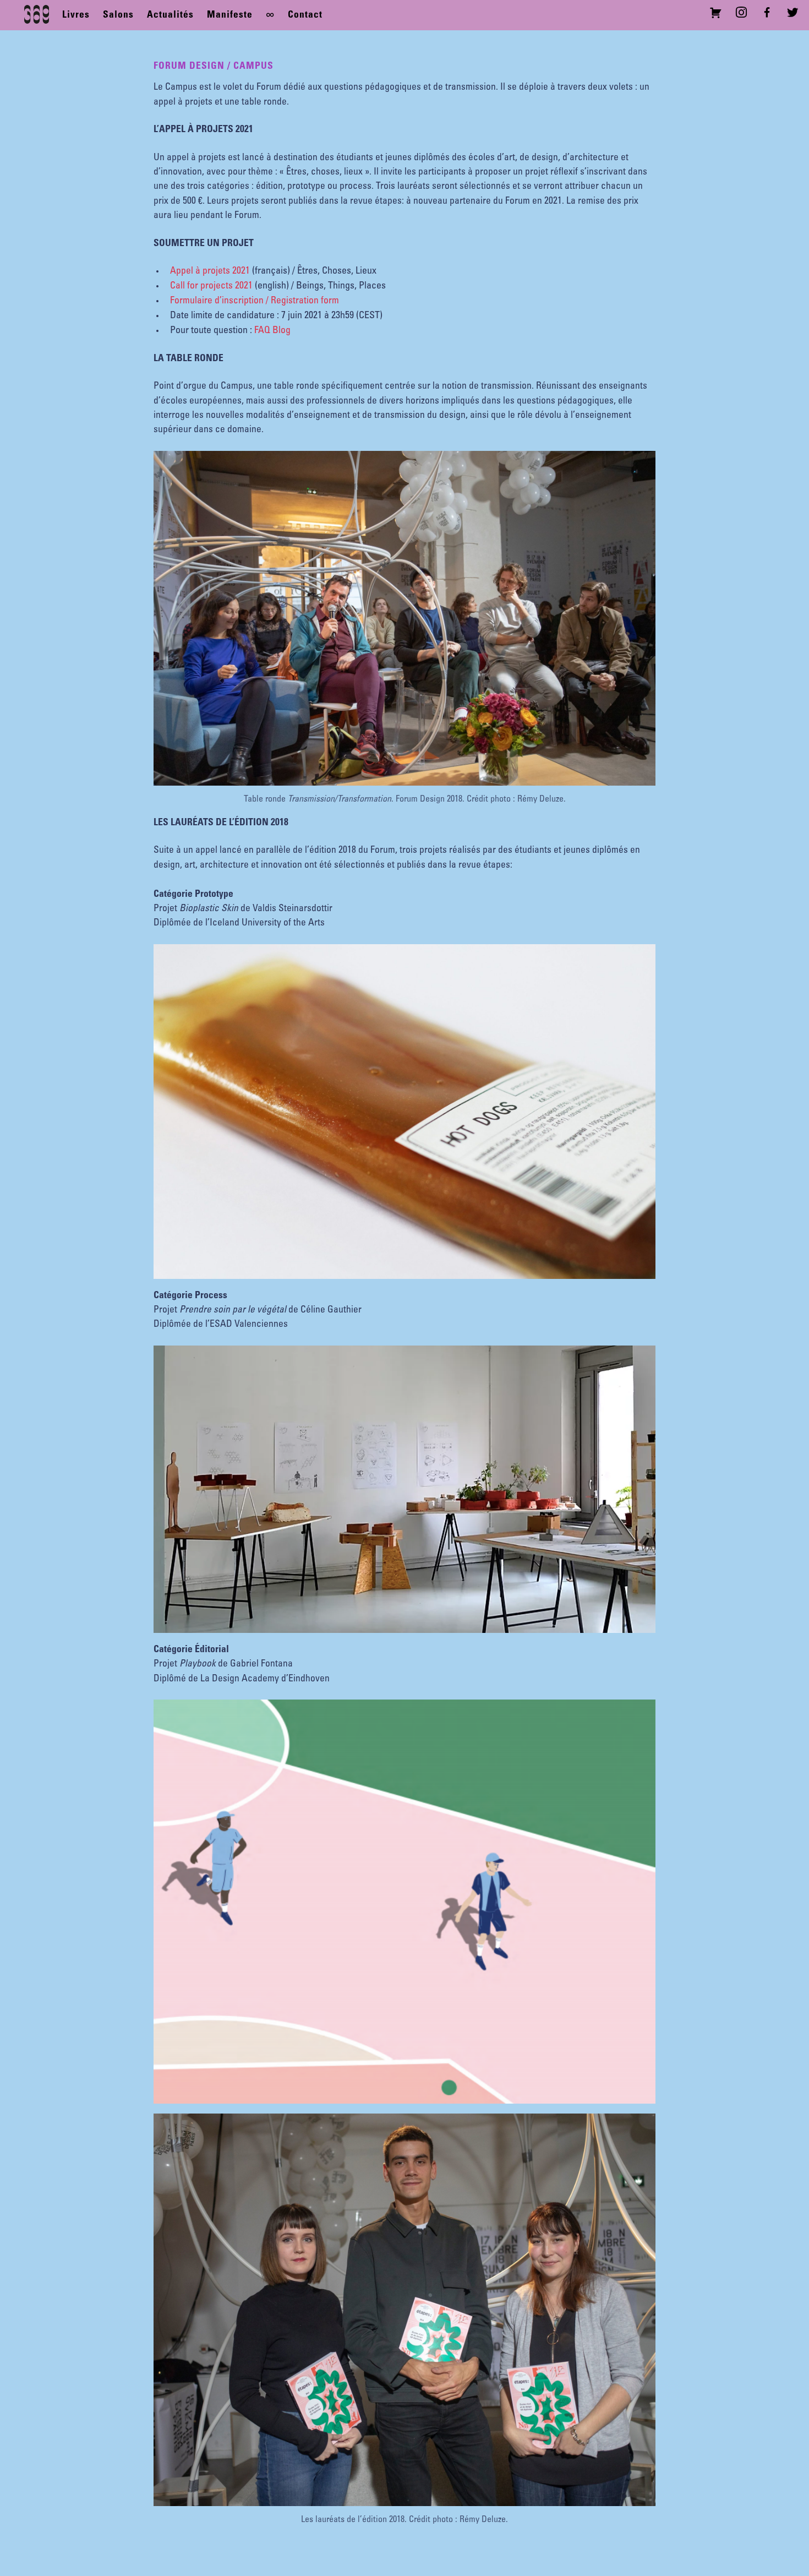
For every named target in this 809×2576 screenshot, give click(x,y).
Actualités (170, 15)
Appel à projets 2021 (210, 271)
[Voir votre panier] (718, 15)
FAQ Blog (272, 331)
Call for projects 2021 (211, 286)
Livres (76, 15)
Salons (118, 15)
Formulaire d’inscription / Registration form (255, 301)
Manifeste (230, 15)
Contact (305, 15)
